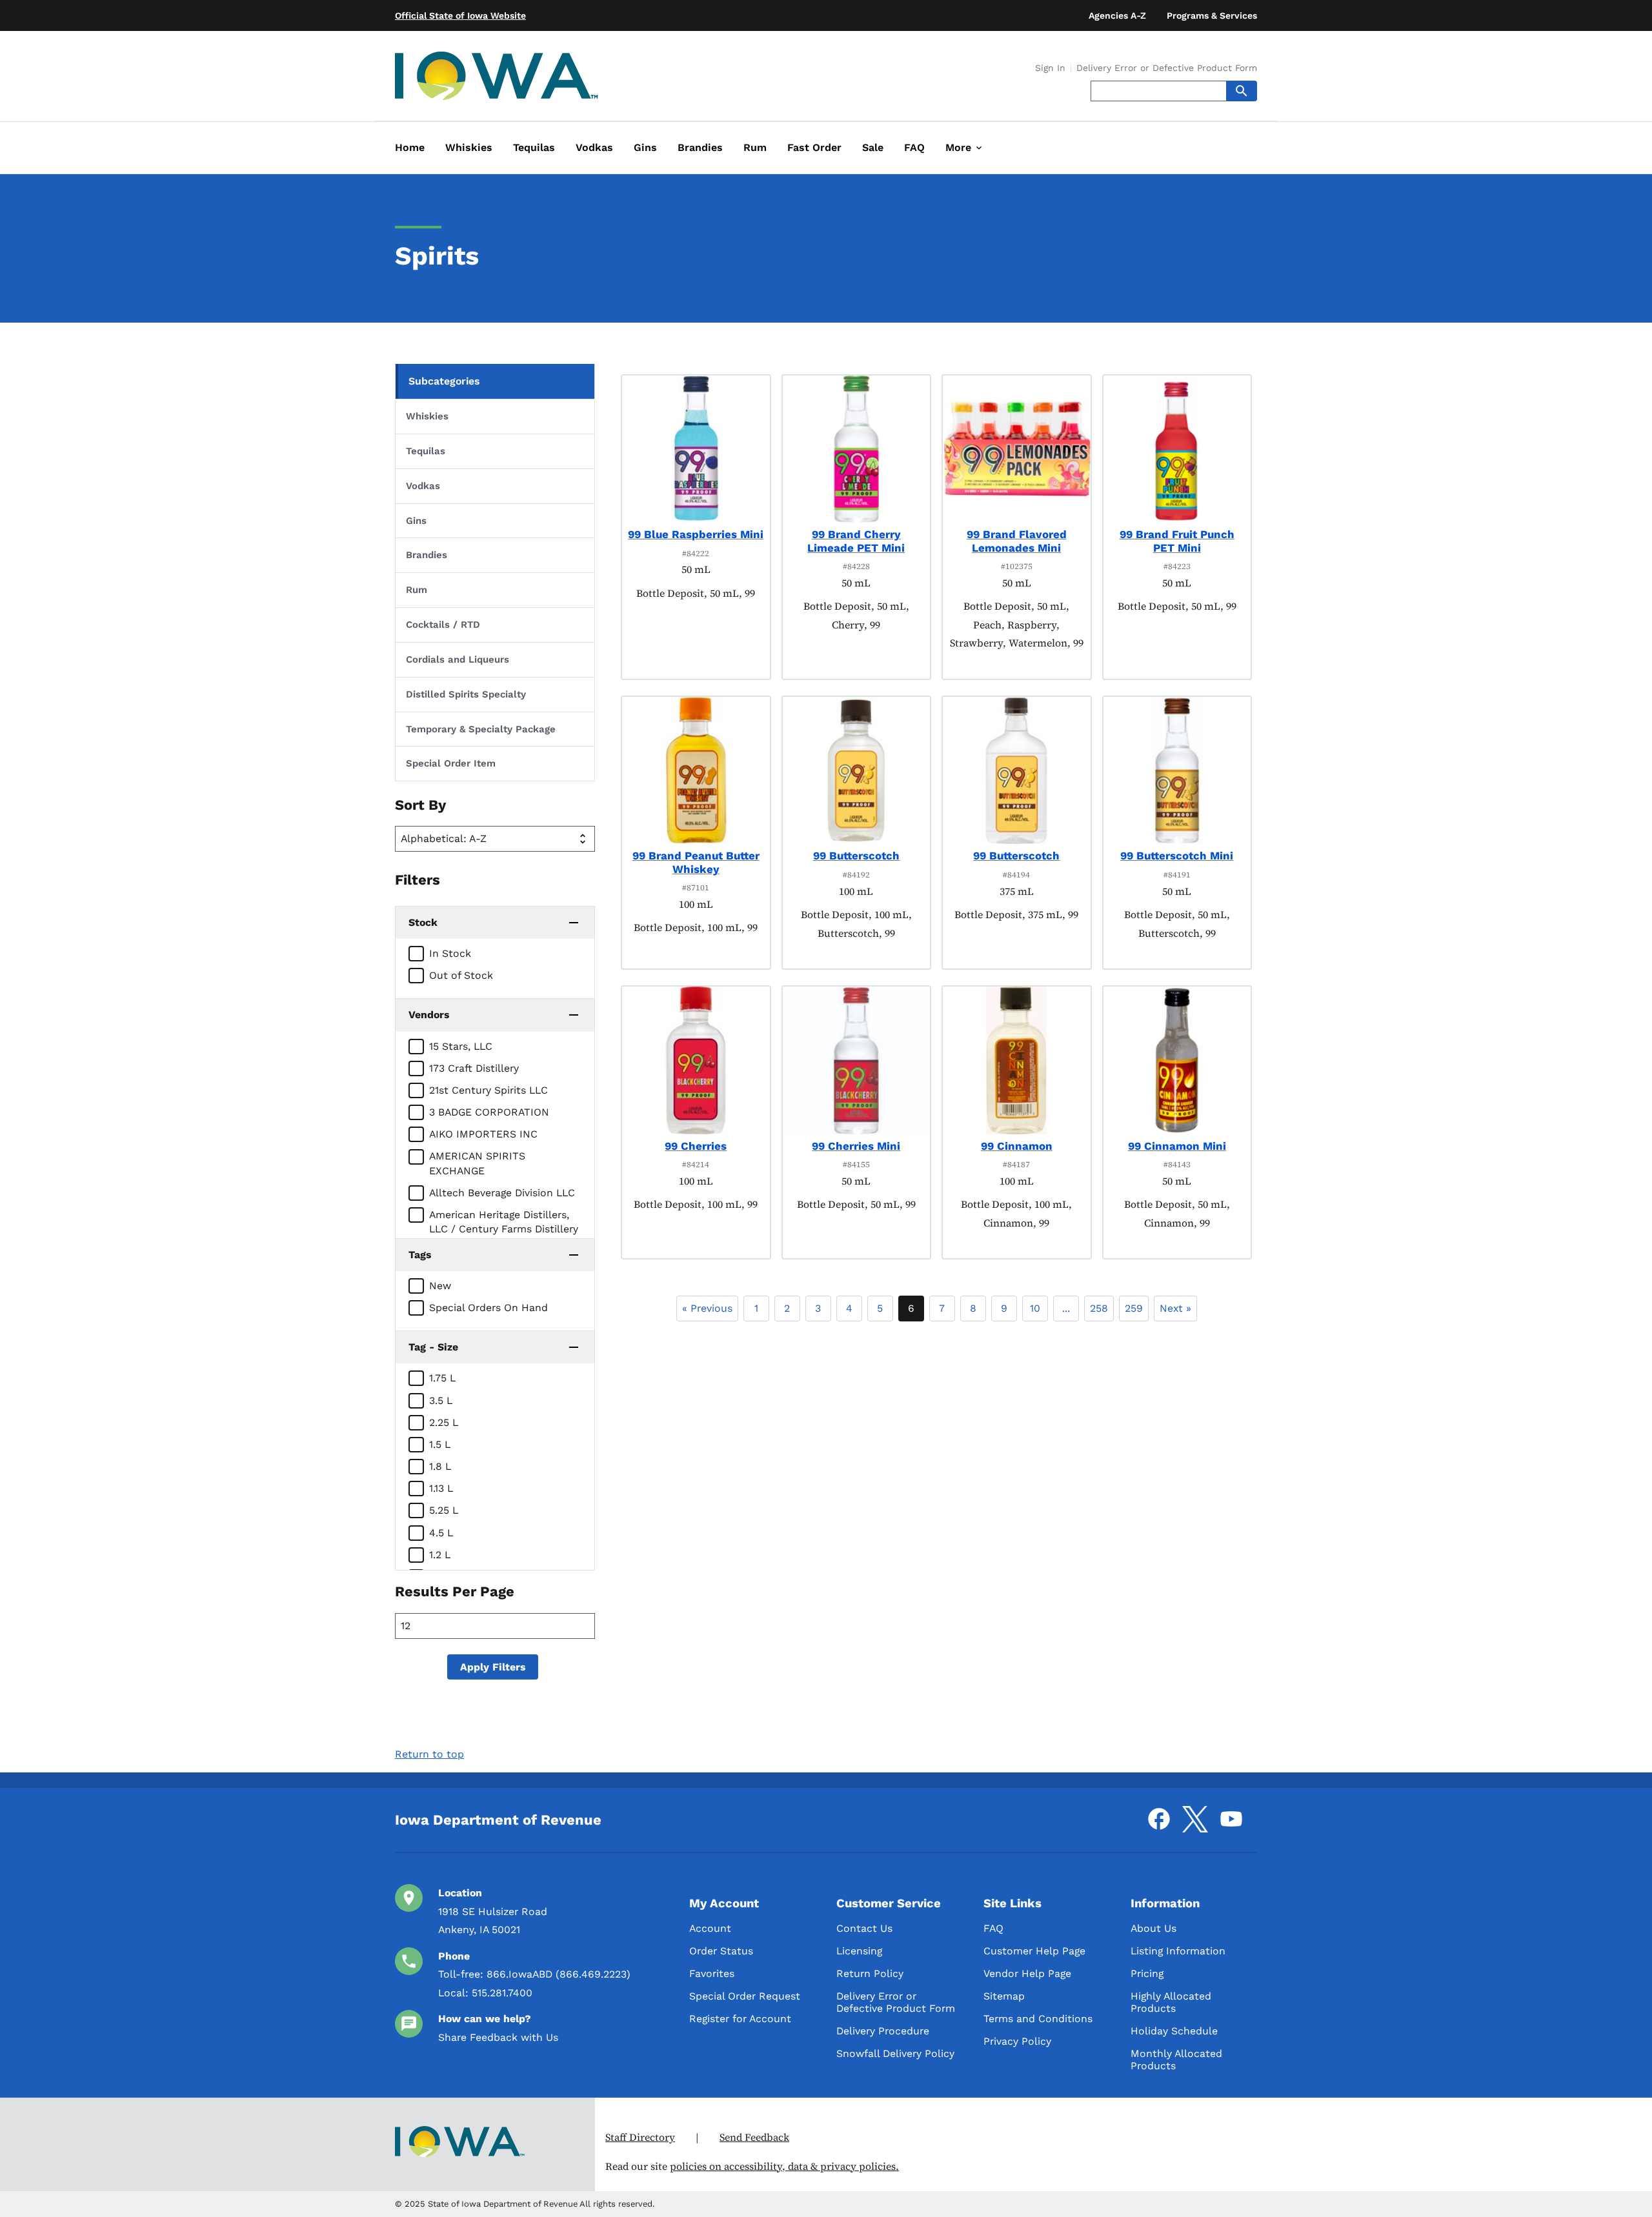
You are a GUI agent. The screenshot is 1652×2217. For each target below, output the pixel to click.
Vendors (429, 1015)
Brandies (427, 555)
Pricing (1147, 1973)
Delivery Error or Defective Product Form (1167, 68)
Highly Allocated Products (1171, 2002)
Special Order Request (745, 1996)
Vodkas (423, 486)
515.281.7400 (502, 1993)
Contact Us (864, 1928)
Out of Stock (461, 975)
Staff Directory (640, 2137)
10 (1035, 1308)
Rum (417, 590)
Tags (420, 1255)
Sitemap (1004, 1996)
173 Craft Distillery (474, 1068)
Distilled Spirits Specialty (466, 694)
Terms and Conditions (1038, 2019)
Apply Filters (493, 1667)
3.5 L (441, 1400)
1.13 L (441, 1488)
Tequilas (426, 451)
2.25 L (444, 1422)
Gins (416, 521)
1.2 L (440, 1555)
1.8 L (440, 1466)
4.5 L (441, 1533)
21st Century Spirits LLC (489, 1090)
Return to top (429, 1754)
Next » (1175, 1308)
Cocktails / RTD (443, 625)
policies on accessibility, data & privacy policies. (784, 2166)
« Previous (707, 1308)
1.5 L (440, 1444)
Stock (423, 922)
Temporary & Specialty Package (481, 729)
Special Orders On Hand (489, 1308)
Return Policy (870, 1973)
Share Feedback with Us (498, 2037)
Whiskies (427, 416)
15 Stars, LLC (461, 1046)
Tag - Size (433, 1347)
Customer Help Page (1034, 1951)
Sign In (1050, 68)
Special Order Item (451, 763)
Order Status (721, 1951)
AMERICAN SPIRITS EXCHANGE (477, 1163)
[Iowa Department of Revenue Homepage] (497, 78)
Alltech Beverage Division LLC (502, 1193)
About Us (1153, 1928)
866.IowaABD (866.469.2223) (559, 1974)
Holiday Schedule (1174, 2031)
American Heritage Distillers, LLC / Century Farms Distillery (504, 1222)
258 (1099, 1308)
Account (710, 1928)
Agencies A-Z (1117, 15)
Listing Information (1178, 1951)
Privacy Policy (1017, 2041)
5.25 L (444, 1510)
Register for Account (740, 2019)
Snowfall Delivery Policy (895, 2053)
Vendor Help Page (1027, 1973)
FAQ (993, 1928)
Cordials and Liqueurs (458, 659)
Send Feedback (754, 2137)
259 (1134, 1308)
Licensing (859, 1951)
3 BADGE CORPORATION (489, 1112)
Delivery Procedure (883, 2031)
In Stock (450, 953)
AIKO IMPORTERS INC (483, 1134)
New (440, 1286)
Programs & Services (1212, 15)
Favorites (712, 1973)
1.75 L (442, 1378)
